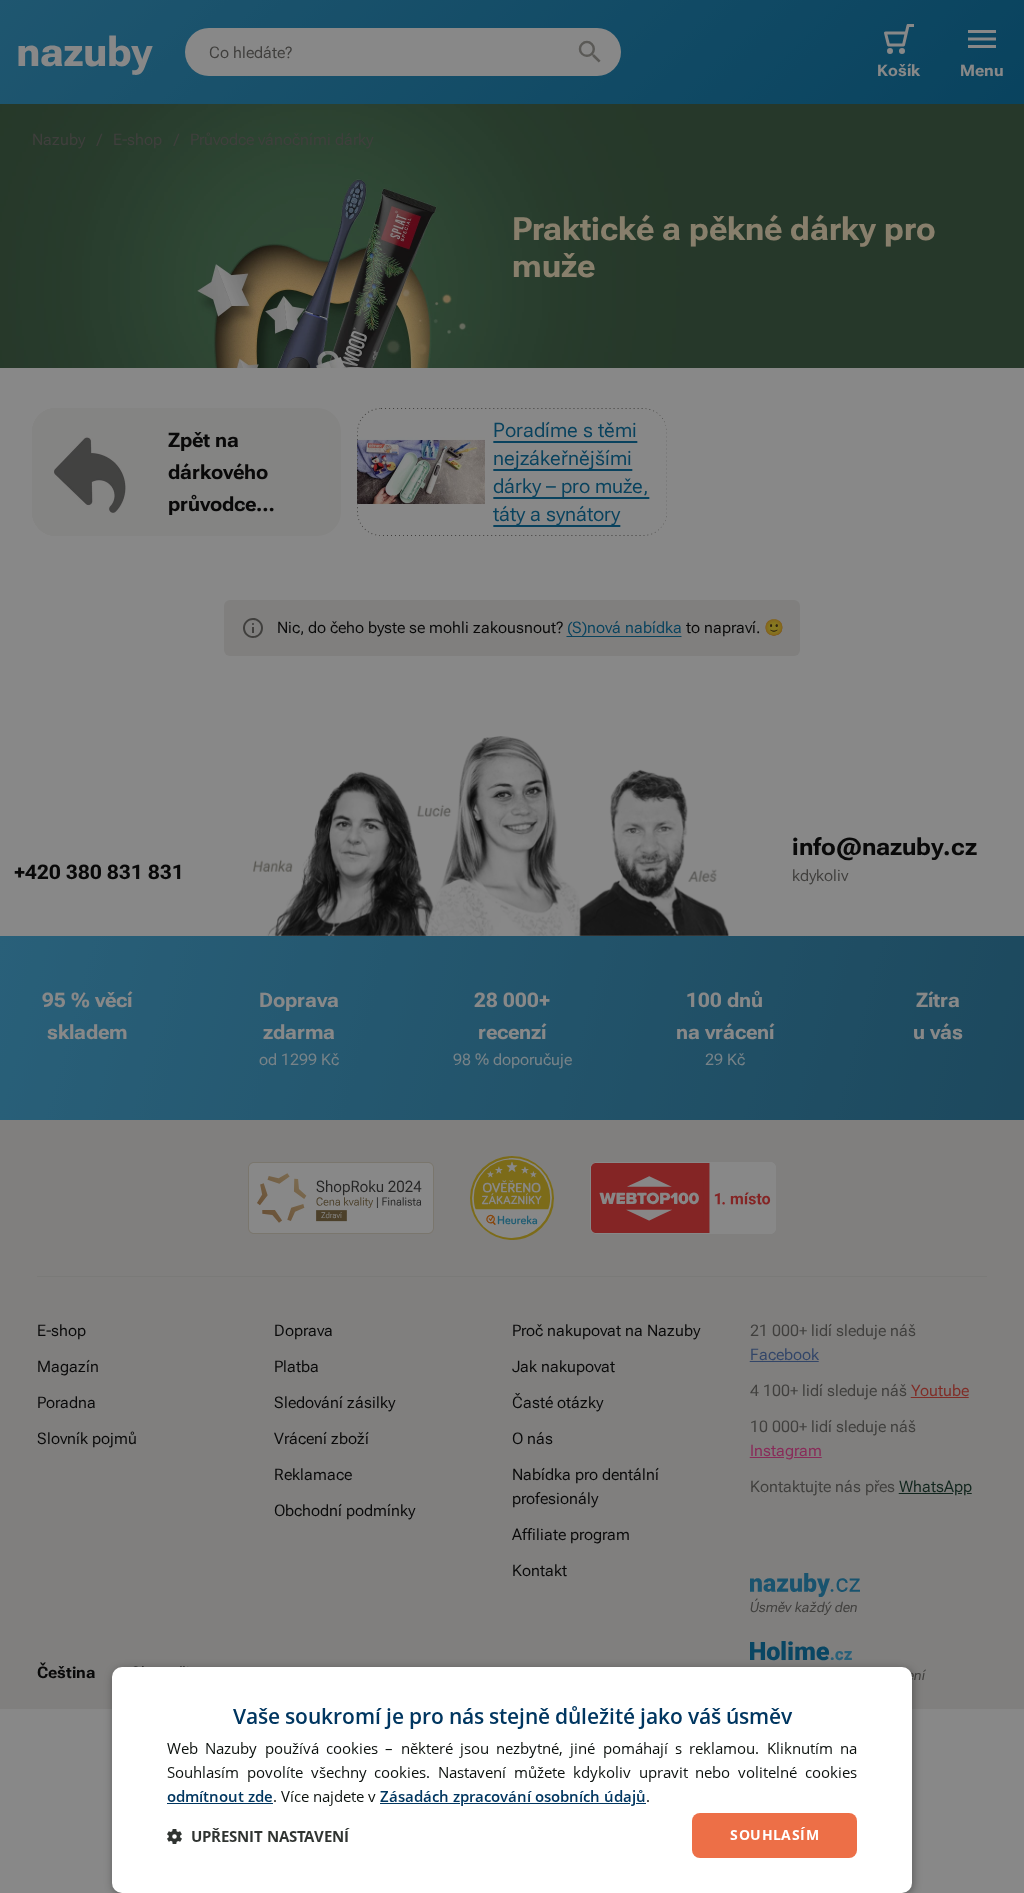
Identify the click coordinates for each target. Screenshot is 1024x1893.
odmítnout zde (220, 1796)
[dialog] (512, 1780)
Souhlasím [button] (774, 1834)
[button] (258, 1836)
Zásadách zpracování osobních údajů (513, 1796)
